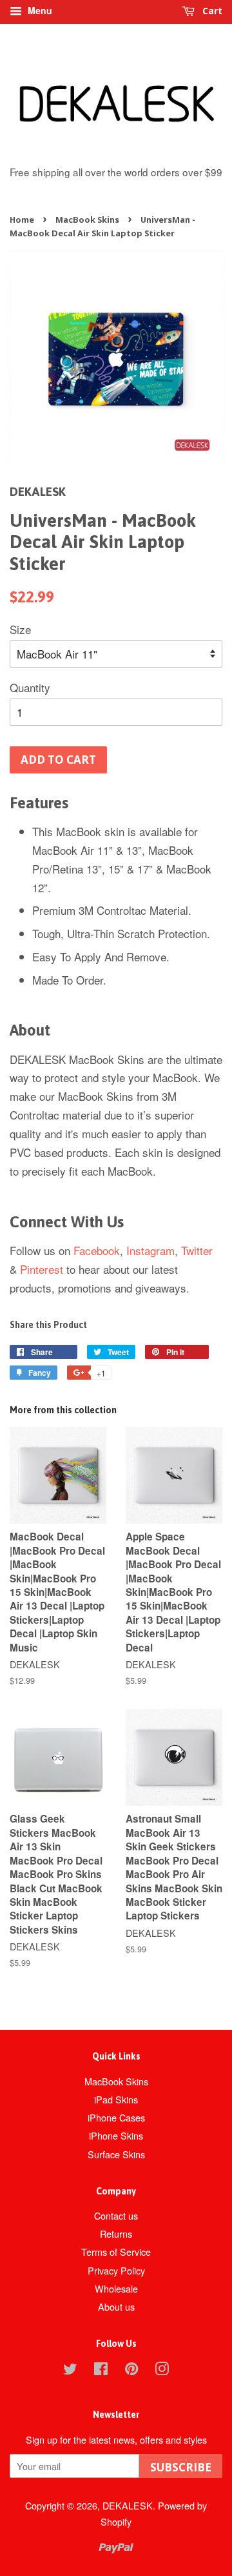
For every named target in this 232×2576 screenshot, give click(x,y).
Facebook (97, 1250)
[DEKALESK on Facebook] (101, 2370)
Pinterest (42, 1269)
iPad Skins (116, 2099)
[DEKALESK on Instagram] (162, 2370)
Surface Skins (116, 2154)
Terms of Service (116, 2252)
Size (20, 629)
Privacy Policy (116, 2270)
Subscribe (181, 2467)
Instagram (150, 1250)
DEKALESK (128, 2505)
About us (116, 2306)
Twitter (197, 1250)
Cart (211, 11)
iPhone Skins (116, 2135)
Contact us (116, 2215)
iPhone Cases (116, 2117)
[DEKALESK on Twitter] (70, 2370)
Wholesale (116, 2288)
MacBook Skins (87, 220)
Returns (116, 2234)
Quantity (30, 687)
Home (22, 220)
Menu (39, 10)
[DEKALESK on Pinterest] (131, 2370)
